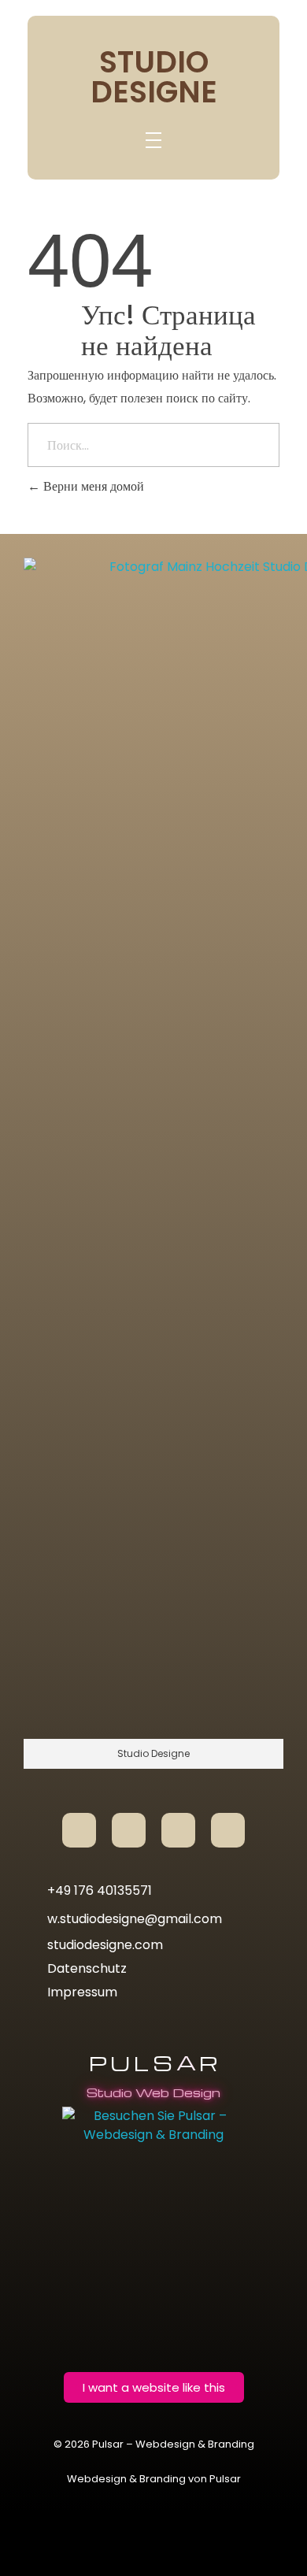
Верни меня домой (92, 486)
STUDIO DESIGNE (154, 77)
